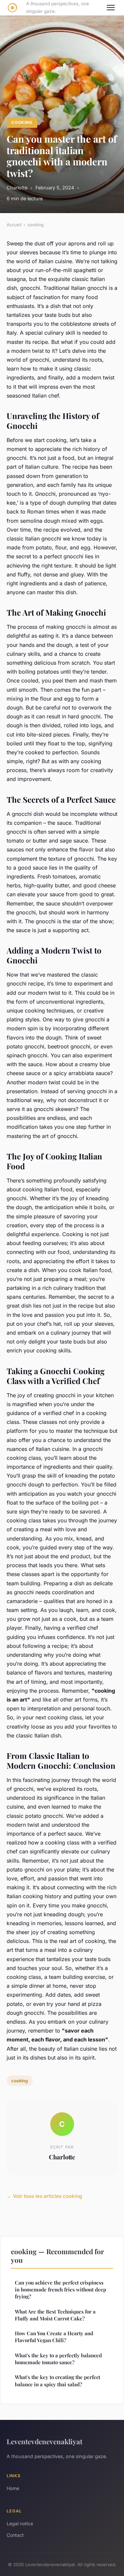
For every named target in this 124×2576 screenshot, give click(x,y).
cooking (22, 122)
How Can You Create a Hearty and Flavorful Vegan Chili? (54, 2337)
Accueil (14, 225)
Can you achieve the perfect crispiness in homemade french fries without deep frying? (61, 2290)
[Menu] (111, 8)
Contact (15, 2535)
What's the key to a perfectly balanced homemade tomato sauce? (58, 2359)
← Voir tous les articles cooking (44, 2196)
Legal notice (20, 2523)
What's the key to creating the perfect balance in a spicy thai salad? (58, 2381)
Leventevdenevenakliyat (44, 2441)
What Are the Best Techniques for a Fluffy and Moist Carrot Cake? (55, 2315)
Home (13, 2488)
